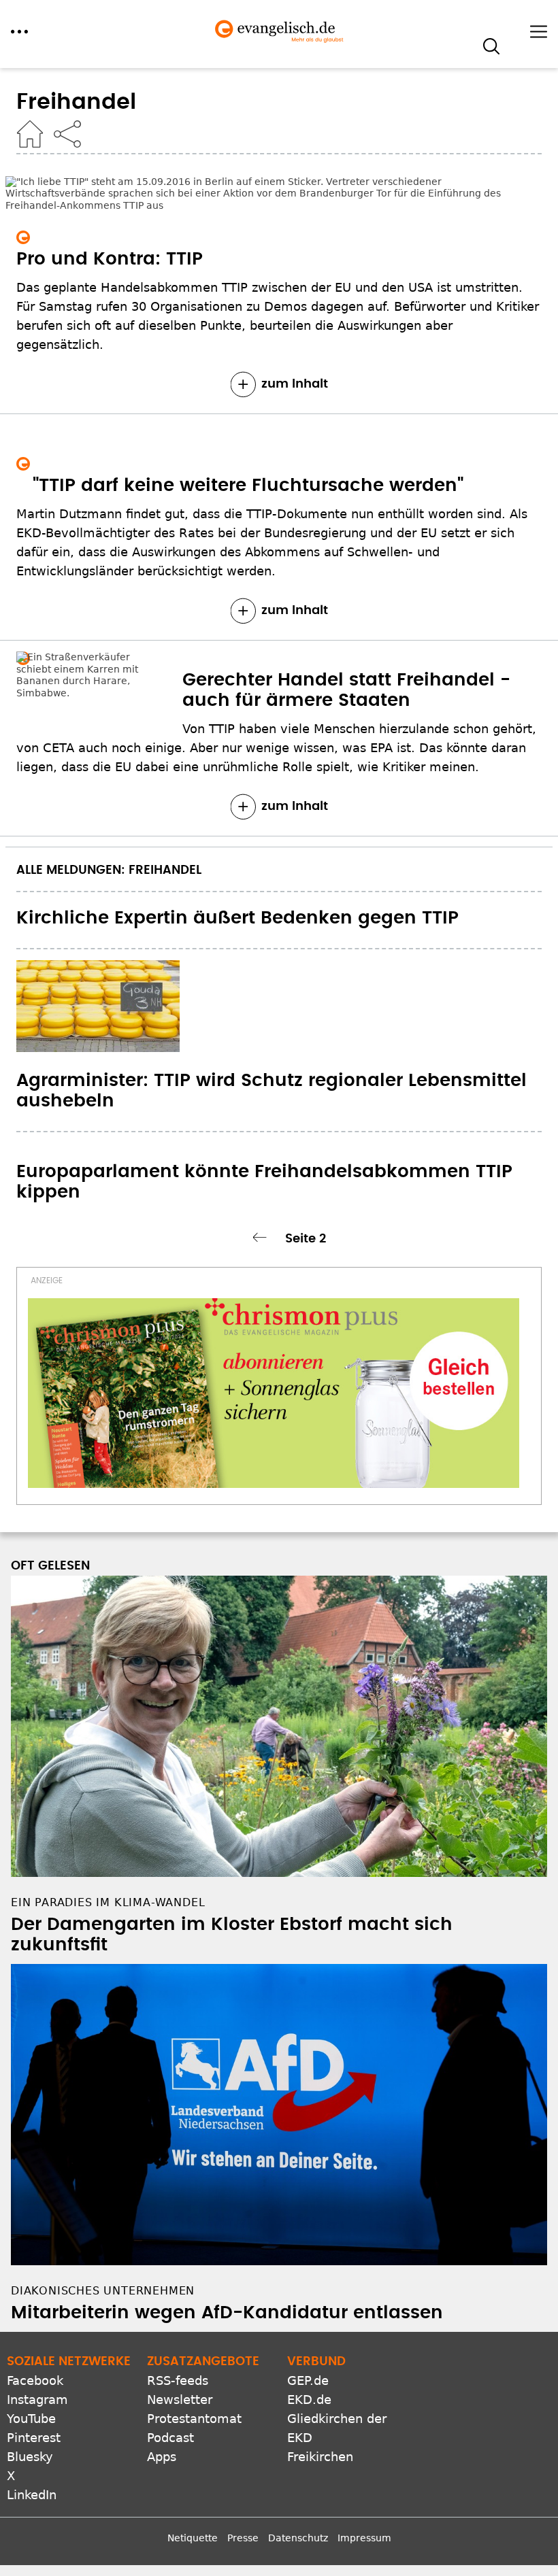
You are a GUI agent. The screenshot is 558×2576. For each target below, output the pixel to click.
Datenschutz (298, 2538)
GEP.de (308, 2380)
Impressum (364, 2538)
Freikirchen (320, 2457)
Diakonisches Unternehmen (103, 2291)
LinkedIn (32, 2495)
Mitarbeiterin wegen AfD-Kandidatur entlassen (227, 2313)
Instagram (37, 2400)
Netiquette (193, 2538)
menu (19, 32)
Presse (243, 2538)
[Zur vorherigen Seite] (262, 1237)
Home (30, 134)
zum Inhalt (295, 384)
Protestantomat (194, 2419)
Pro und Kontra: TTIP (110, 259)
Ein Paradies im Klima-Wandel (108, 1902)
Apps (162, 2457)
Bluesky (30, 2457)
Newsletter (180, 2400)
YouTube (31, 2419)
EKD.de (309, 2400)
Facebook (35, 2380)
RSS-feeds (178, 2380)
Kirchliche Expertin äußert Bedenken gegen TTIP (237, 918)
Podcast (170, 2438)
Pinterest (34, 2438)
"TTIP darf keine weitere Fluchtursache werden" (248, 486)
